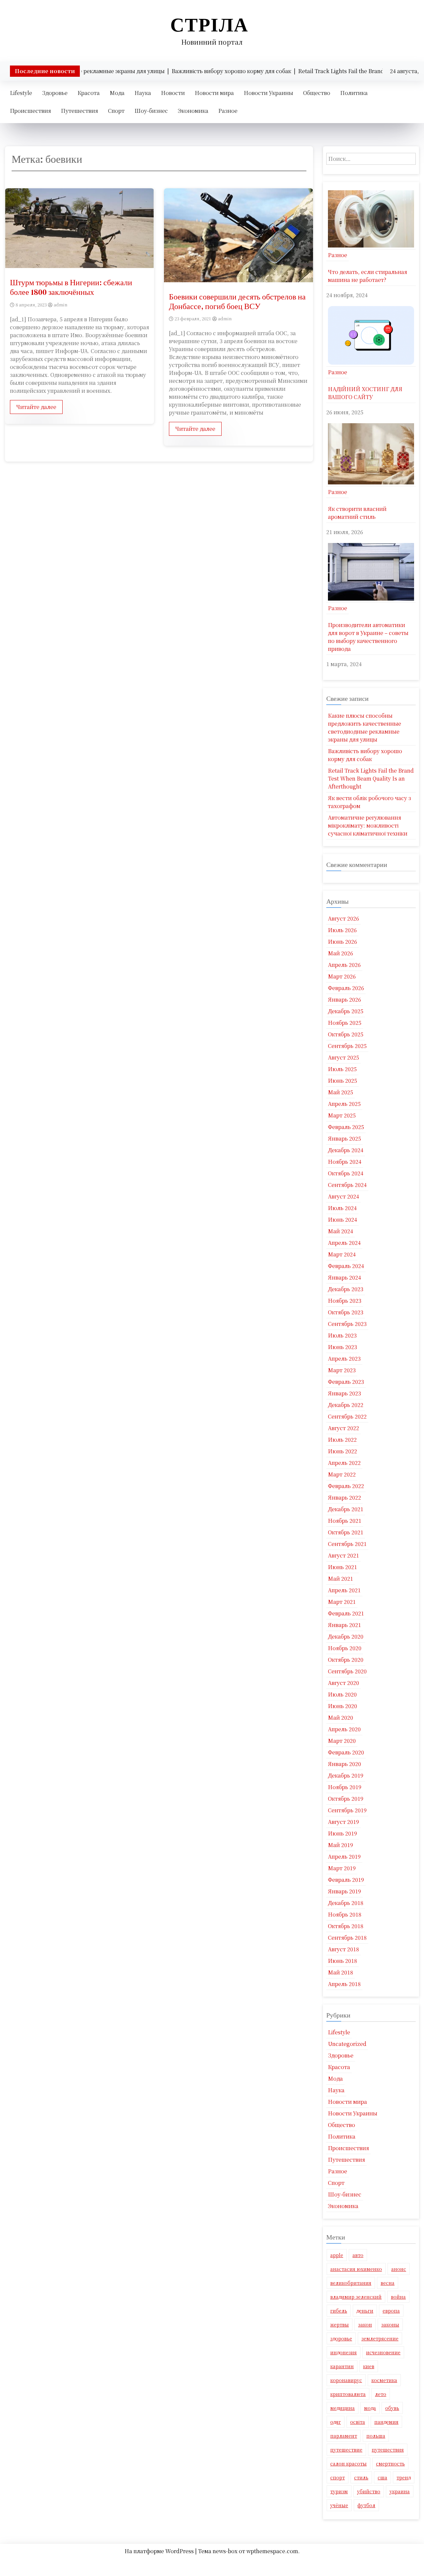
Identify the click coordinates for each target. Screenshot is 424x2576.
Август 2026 (344, 918)
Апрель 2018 (344, 1984)
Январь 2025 (344, 1138)
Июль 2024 (342, 1208)
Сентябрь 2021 (347, 1544)
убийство (369, 2491)
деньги (365, 2311)
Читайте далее (36, 407)
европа (391, 2311)
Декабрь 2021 (346, 1509)
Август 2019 (344, 1822)
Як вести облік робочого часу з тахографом (370, 802)
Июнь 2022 (343, 1451)
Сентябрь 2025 (347, 1046)
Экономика (193, 111)
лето (381, 2394)
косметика (384, 2380)
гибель (339, 2311)
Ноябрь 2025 (345, 1023)
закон (365, 2325)
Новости (173, 93)
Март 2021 (342, 1602)
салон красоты (348, 2463)
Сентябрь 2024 (347, 1185)
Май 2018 (341, 1972)
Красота (89, 93)
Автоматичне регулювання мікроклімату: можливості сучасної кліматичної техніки (368, 825)
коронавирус (346, 2380)
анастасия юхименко (356, 2269)
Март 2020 (342, 1741)
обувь (392, 2408)
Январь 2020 (344, 1764)
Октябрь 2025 (346, 1034)
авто (358, 2255)
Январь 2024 (344, 1277)
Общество (317, 93)
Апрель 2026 (344, 965)
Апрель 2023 (344, 1358)
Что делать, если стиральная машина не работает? (368, 276)
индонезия (344, 2352)
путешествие (346, 2450)
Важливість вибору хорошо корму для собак (365, 755)
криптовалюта (348, 2394)
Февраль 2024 (346, 1266)
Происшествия (30, 111)
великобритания (351, 2283)
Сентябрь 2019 (347, 1810)
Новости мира (214, 93)
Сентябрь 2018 (347, 1938)
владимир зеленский (356, 2297)
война (398, 2297)
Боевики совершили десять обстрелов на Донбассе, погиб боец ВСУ (237, 301)
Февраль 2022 (346, 1486)
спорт (338, 2477)
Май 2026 (341, 953)
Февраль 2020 (346, 1752)
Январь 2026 (344, 999)
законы (390, 2325)
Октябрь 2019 (346, 1799)
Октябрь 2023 (346, 1312)
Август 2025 (344, 1057)
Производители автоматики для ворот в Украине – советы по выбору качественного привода (368, 637)
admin (60, 305)
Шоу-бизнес (151, 111)
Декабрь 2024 (346, 1150)
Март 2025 (342, 1115)
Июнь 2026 (343, 942)
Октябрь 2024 (346, 1173)
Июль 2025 (342, 1069)
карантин (342, 2366)
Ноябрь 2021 (345, 1521)
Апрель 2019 (344, 1856)
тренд (404, 2477)
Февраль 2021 (346, 1613)
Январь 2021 (344, 1625)
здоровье (341, 2338)
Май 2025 (341, 1092)
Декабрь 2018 (346, 1903)
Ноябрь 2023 (345, 1301)
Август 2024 (344, 1196)
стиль (361, 2477)
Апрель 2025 (344, 1104)
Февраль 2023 (346, 1382)
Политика (354, 93)
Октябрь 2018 (346, 1926)
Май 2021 (341, 1579)
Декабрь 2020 (346, 1636)
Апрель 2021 (344, 1590)
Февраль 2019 (346, 1880)
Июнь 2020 (343, 1706)
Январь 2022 (344, 1497)
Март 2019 (342, 1868)
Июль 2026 (342, 930)
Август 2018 (344, 1949)
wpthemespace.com (272, 2551)
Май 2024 (341, 1231)
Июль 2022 (342, 1440)
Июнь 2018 (343, 1961)
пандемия (386, 2422)
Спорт (116, 111)
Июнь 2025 (343, 1081)
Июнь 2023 (343, 1347)
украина (400, 2491)
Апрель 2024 (344, 1243)
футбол (366, 2505)
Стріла (209, 25)
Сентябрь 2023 (347, 1324)
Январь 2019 (344, 1891)
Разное (228, 111)
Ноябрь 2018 (345, 1914)
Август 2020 (344, 1683)
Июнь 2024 (343, 1220)
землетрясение (380, 2338)
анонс (399, 2269)
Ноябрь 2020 (345, 1648)
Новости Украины (268, 93)
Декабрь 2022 (346, 1405)
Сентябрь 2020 (347, 1671)
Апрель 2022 (344, 1463)
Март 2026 (342, 976)
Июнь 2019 (343, 1833)
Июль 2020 (342, 1694)
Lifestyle (21, 93)
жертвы (340, 2325)
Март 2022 (342, 1474)
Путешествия (79, 111)
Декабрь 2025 (346, 1011)
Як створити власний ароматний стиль (357, 513)
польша (376, 2436)
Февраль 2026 (346, 988)
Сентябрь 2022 (347, 1416)
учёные (339, 2505)
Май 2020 (341, 1717)
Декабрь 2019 (346, 1775)
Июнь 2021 (343, 1567)
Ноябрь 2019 (345, 1787)
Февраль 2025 (346, 1127)
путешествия (388, 2450)
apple (337, 2255)
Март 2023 (342, 1370)
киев (369, 2366)
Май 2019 (341, 1845)
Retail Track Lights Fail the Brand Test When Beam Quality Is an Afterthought (371, 778)
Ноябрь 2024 (345, 1162)
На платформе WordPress (160, 2551)
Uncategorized (347, 2044)
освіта (358, 2422)
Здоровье (55, 93)
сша (382, 2477)
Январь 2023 (344, 1393)
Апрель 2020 (344, 1729)
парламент (344, 2436)
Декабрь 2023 (346, 1289)
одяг (336, 2422)
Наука (143, 93)
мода (370, 2408)
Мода (117, 93)
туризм (339, 2491)
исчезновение (383, 2352)
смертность (390, 2463)
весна (388, 2283)
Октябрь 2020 (346, 1660)
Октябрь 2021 (346, 1532)
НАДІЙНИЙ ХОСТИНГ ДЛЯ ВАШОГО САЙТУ (365, 393)
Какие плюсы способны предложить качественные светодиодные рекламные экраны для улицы (365, 727)
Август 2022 (344, 1428)
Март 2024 (342, 1254)
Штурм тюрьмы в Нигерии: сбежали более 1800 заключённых (71, 287)
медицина (343, 2408)
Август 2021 (344, 1555)
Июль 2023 (342, 1335)
